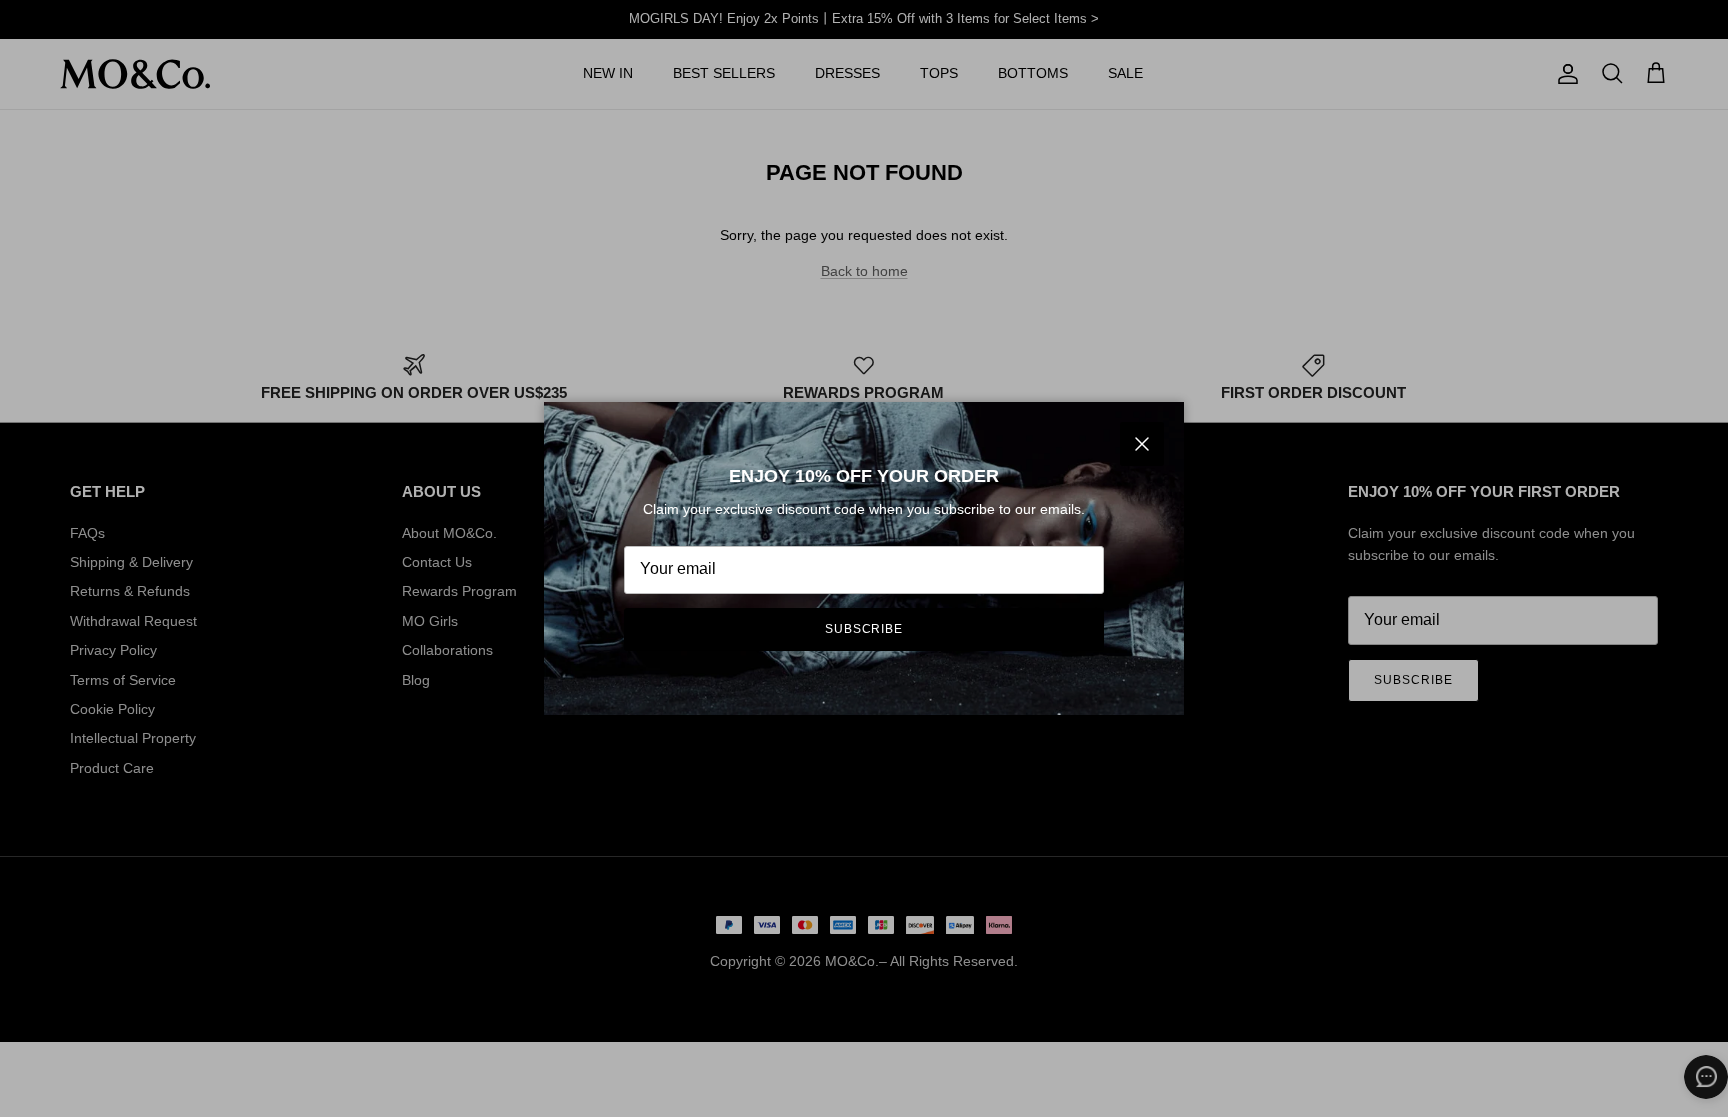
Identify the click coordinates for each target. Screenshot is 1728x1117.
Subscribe (864, 629)
